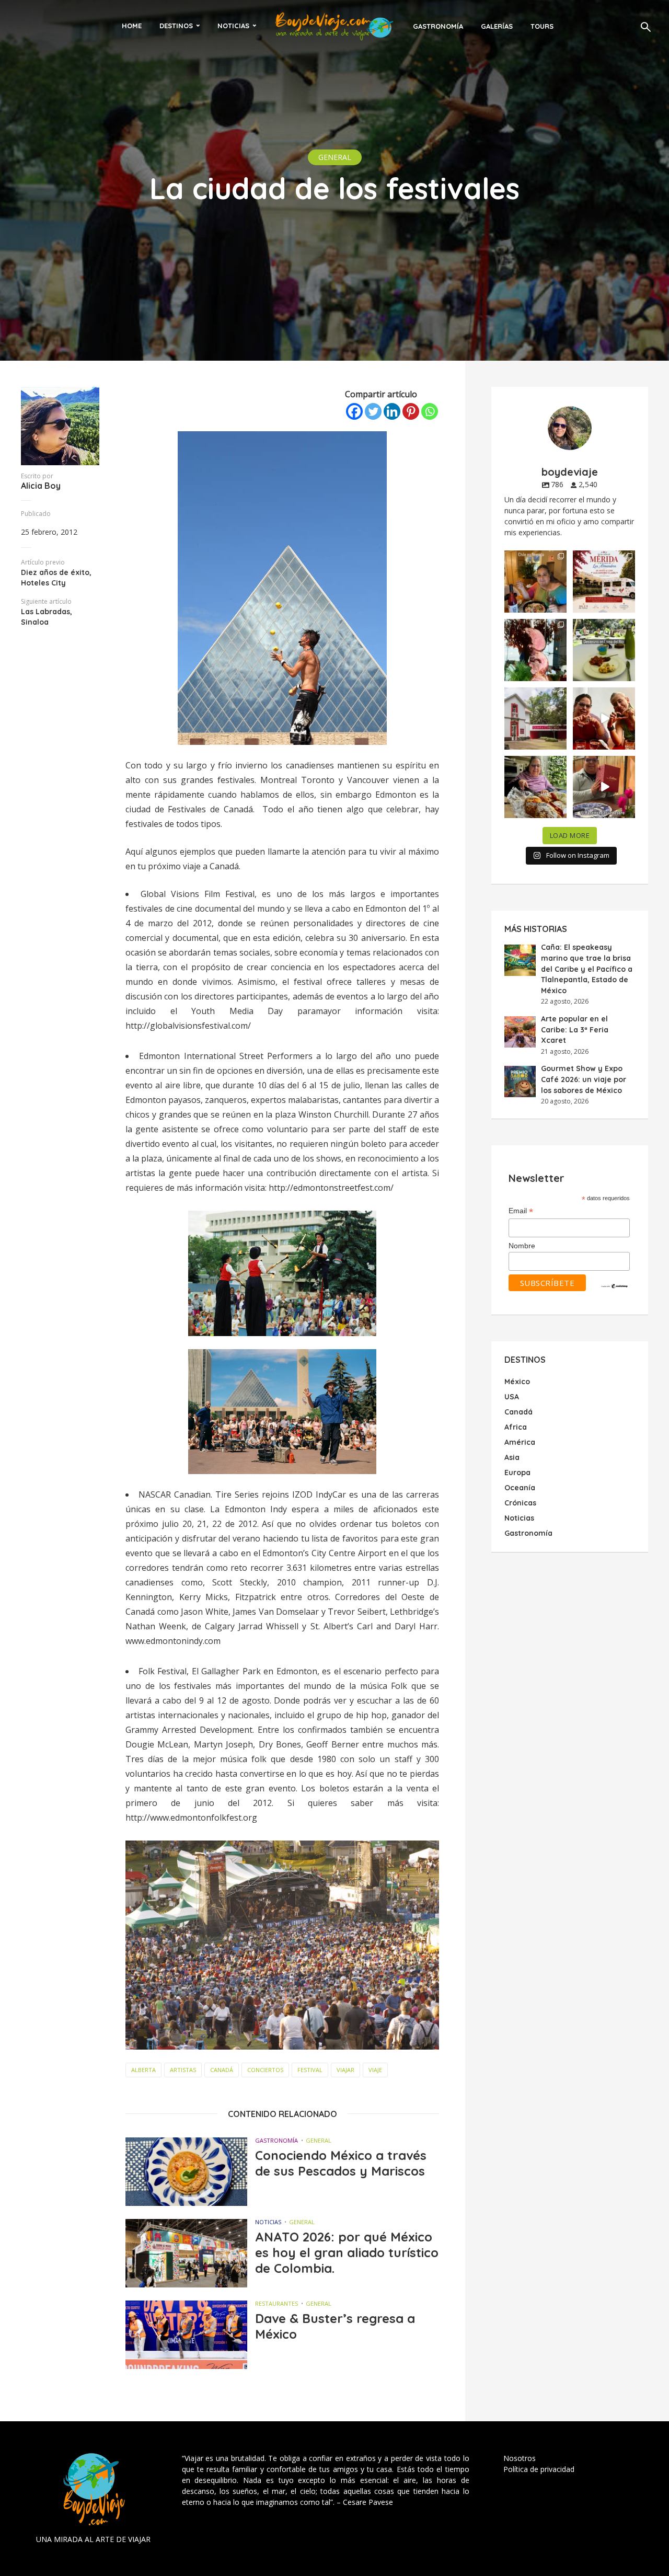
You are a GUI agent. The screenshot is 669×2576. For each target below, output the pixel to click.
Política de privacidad (539, 2469)
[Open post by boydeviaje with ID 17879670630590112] (535, 650)
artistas (183, 2070)
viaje (375, 2070)
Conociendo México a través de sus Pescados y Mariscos (341, 2163)
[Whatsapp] (430, 411)
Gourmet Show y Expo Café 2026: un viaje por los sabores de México (584, 1079)
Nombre (522, 1246)
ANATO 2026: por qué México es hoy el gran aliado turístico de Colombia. (347, 2252)
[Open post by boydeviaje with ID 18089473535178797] (535, 718)
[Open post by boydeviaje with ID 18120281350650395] (604, 650)
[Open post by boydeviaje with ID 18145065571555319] (535, 582)
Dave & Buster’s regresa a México (335, 2326)
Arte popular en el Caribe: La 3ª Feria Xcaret (575, 1030)
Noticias (233, 26)
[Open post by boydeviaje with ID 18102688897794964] (535, 787)
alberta (143, 2070)
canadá (222, 2070)
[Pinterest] (411, 411)
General (335, 157)
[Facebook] (354, 411)
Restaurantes (276, 2303)
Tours (542, 26)
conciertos (265, 2070)
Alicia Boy (41, 486)
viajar (345, 2070)
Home (132, 26)
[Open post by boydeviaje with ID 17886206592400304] (604, 787)
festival (310, 2070)
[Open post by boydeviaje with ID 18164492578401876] (604, 718)
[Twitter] (373, 411)
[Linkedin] (392, 411)
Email (521, 1211)
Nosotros (520, 2458)
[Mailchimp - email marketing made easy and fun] (615, 1285)
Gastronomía (438, 26)
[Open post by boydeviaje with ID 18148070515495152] (604, 582)
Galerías (497, 26)
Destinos (176, 26)
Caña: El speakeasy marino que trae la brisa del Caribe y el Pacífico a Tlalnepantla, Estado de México (587, 969)
